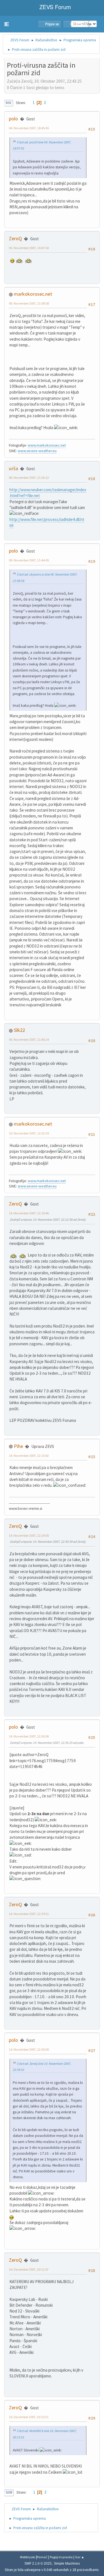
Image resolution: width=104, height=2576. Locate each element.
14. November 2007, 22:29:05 (29, 1535)
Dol (9, 103)
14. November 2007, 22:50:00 (29, 2049)
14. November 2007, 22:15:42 (29, 1456)
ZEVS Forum (54, 7)
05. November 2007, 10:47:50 (29, 248)
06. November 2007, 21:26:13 (29, 478)
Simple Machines (67, 2564)
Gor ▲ (80, 2557)
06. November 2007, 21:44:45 (29, 560)
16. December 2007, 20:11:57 (29, 2269)
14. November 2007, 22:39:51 (29, 1914)
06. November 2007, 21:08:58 (29, 303)
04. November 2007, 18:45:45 (29, 128)
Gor (9, 2493)
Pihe (18, 1446)
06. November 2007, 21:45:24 (29, 1039)
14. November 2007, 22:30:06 (29, 1736)
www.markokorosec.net (47, 445)
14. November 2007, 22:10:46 (29, 1213)
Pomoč (42, 2557)
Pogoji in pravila (61, 2557)
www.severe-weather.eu (37, 451)
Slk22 (19, 1030)
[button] (7, 24)
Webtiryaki (28, 2557)
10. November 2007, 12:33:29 (29, 1133)
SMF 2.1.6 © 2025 (38, 2564)
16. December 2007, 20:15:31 (29, 2417)
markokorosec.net (33, 294)
